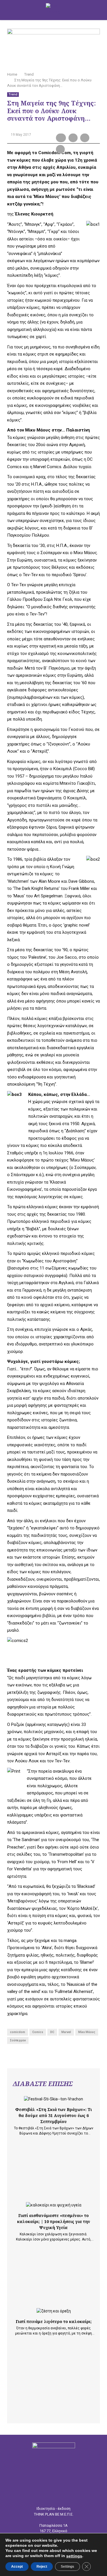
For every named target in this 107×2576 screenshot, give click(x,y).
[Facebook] (49, 2495)
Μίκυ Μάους (87, 2032)
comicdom (18, 2032)
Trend (13, 94)
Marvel (66, 2032)
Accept (17, 2567)
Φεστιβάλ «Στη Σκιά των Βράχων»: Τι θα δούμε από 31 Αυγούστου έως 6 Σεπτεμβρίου (53, 2115)
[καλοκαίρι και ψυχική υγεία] (54, 2205)
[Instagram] (58, 2495)
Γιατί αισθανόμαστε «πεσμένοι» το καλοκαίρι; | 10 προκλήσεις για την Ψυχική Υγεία (54, 2221)
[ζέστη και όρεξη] (54, 2311)
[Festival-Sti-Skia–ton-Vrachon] (53, 2099)
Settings (67, 2567)
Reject (42, 2567)
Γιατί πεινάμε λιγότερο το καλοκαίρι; (54, 2321)
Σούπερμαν (18, 2040)
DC (52, 2032)
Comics (38, 2032)
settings (74, 2556)
